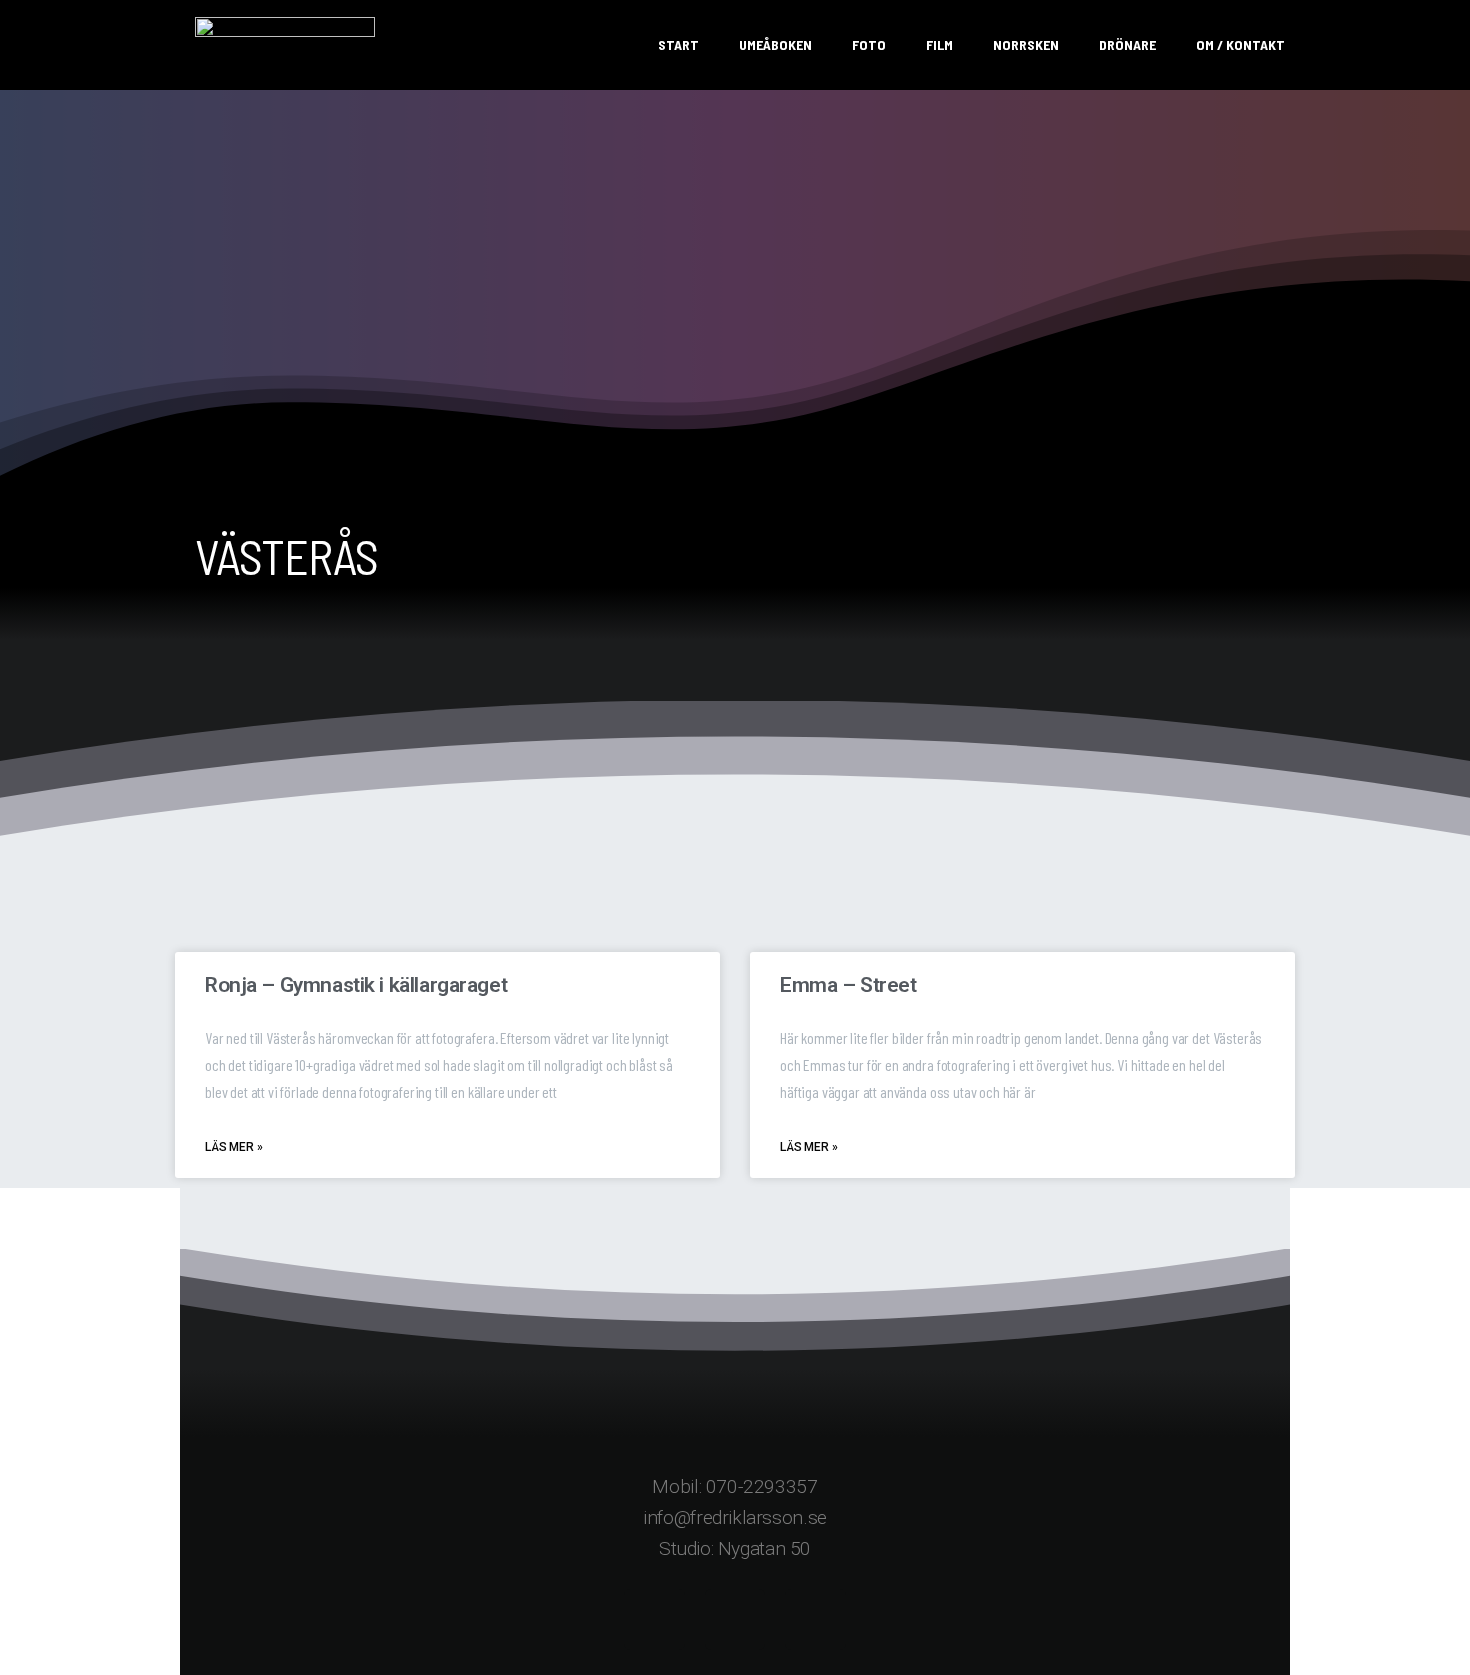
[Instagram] (735, 1619)
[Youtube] (815, 1619)
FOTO (869, 44)
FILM (939, 44)
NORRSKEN (1026, 44)
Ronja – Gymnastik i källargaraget (356, 985)
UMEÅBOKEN (775, 44)
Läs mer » (234, 1147)
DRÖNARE (1127, 44)
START (678, 44)
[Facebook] (654, 1619)
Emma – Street (848, 985)
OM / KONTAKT (1240, 44)
